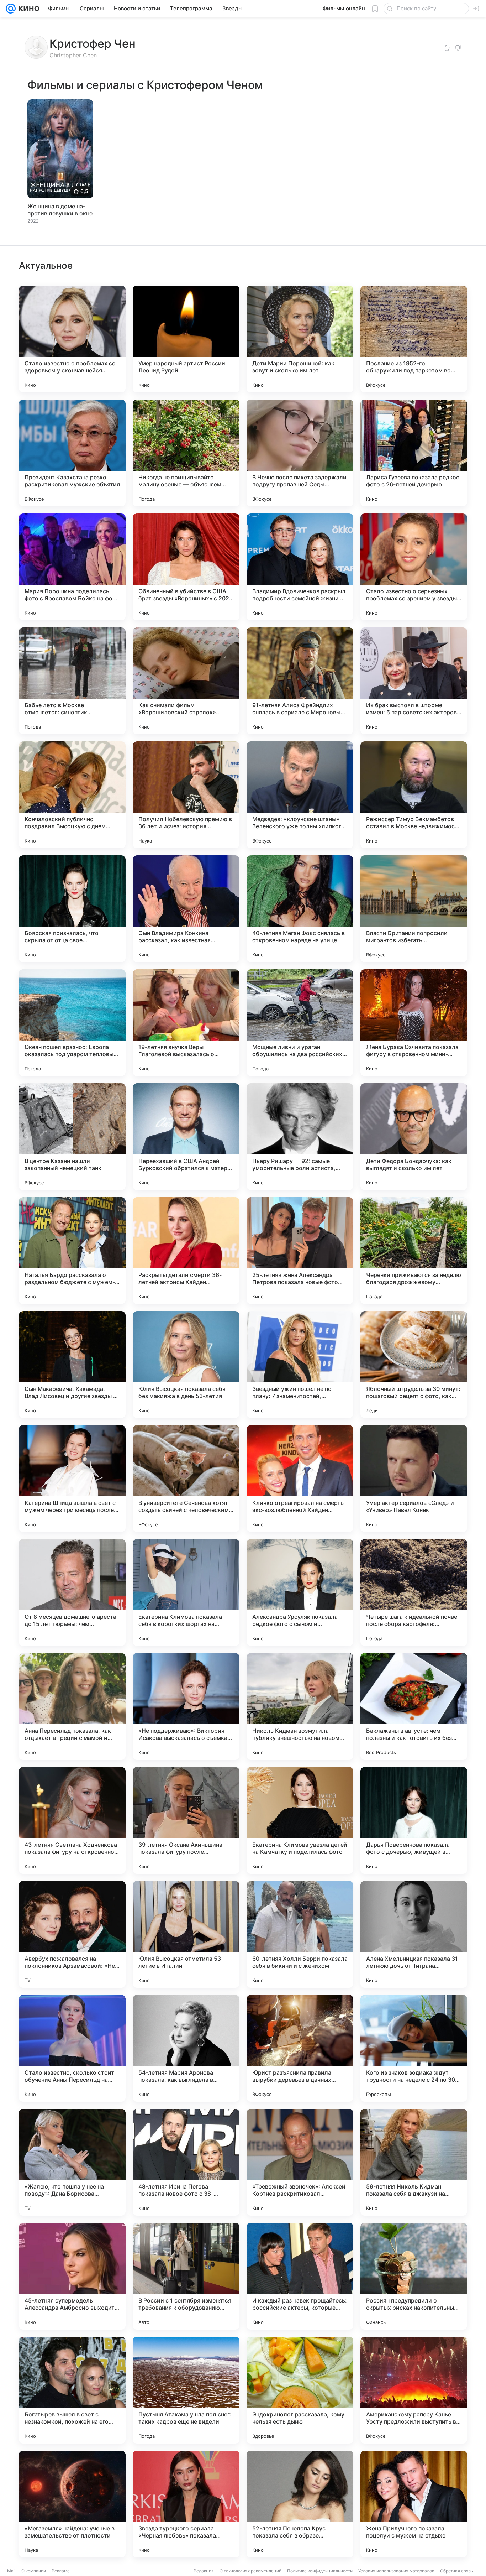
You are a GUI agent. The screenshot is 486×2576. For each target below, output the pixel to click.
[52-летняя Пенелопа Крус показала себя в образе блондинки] (300, 2504)
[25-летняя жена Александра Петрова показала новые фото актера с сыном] (300, 1251)
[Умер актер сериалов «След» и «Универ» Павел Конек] (414, 1479)
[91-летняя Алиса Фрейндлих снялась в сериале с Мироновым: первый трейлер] (300, 681)
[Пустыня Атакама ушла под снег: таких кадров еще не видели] (186, 2390)
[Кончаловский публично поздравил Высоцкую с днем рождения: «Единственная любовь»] (72, 795)
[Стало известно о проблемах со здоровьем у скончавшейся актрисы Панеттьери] (72, 339)
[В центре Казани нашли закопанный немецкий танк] (72, 1137)
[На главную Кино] (28, 9)
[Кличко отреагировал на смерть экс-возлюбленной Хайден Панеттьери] (300, 1479)
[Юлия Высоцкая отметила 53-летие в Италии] (186, 1934)
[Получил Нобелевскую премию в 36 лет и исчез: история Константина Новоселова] (186, 795)
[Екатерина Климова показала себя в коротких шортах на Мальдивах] (186, 1592)
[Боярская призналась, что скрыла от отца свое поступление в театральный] (72, 909)
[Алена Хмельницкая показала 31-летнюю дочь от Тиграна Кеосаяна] (414, 1934)
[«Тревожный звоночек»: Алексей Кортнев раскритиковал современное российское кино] (300, 2162)
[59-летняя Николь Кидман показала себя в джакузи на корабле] (414, 2162)
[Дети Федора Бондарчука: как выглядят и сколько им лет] (414, 1137)
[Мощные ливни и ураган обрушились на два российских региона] (300, 1023)
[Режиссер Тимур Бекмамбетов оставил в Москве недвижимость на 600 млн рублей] (414, 795)
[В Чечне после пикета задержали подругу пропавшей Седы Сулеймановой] (300, 453)
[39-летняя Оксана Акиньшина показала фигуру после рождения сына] (186, 1820)
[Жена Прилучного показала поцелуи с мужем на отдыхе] (414, 2504)
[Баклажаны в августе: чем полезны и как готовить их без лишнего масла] (414, 1706)
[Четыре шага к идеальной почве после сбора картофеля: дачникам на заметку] (414, 1592)
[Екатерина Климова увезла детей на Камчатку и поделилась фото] (300, 1820)
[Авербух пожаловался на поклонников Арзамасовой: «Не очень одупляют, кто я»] (72, 1934)
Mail (11, 2571)
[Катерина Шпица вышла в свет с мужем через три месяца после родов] (72, 1479)
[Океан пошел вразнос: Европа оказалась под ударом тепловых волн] (72, 1023)
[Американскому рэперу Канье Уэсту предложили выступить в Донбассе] (414, 2390)
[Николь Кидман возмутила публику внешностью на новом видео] (300, 1706)
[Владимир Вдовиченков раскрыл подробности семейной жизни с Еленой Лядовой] (300, 567)
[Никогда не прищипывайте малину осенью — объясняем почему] (186, 453)
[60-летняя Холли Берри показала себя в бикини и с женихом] (300, 1934)
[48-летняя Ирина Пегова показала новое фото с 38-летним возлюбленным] (186, 2162)
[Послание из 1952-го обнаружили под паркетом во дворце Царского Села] (414, 339)
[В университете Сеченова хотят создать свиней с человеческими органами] (186, 1479)
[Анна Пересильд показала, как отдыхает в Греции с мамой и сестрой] (72, 1706)
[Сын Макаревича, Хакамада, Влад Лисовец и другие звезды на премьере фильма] (72, 1365)
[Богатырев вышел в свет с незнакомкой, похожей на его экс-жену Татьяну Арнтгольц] (72, 2390)
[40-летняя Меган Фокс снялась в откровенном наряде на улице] (300, 909)
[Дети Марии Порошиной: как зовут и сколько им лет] (300, 339)
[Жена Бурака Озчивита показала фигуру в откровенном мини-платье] (414, 1023)
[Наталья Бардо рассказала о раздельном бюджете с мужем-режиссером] (72, 1251)
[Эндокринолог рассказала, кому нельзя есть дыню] (300, 2390)
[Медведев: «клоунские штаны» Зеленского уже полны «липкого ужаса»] (300, 795)
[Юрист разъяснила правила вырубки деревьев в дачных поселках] (300, 2048)
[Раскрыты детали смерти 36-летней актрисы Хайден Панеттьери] (186, 1251)
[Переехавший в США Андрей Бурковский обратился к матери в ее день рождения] (186, 1137)
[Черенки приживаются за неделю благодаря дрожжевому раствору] (414, 1251)
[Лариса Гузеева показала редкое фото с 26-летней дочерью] (414, 453)
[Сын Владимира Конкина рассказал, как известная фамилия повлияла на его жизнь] (186, 909)
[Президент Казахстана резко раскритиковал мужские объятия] (72, 453)
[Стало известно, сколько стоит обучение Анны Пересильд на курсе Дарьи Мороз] (72, 2048)
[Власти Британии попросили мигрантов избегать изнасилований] (414, 909)
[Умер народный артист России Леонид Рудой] (186, 339)
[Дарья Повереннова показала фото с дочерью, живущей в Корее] (414, 1820)
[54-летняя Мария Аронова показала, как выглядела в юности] (186, 2048)
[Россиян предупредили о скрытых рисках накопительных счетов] (414, 2276)
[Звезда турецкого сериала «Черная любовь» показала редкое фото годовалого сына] (186, 2504)
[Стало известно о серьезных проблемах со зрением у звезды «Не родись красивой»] (414, 567)
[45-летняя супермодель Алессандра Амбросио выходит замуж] (72, 2276)
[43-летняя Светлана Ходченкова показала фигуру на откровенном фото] (72, 1820)
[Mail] (11, 9)
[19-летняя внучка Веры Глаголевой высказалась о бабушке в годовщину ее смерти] (186, 1023)
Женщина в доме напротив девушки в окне (60, 210)
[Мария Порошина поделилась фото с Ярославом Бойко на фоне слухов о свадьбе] (72, 567)
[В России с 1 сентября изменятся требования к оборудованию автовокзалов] (186, 2276)
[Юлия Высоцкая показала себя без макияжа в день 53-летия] (186, 1365)
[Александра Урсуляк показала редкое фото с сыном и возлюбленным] (300, 1592)
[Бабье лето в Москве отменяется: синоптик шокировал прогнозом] (72, 681)
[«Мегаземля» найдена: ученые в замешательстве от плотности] (72, 2504)
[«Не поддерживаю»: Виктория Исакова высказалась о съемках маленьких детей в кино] (186, 1706)
